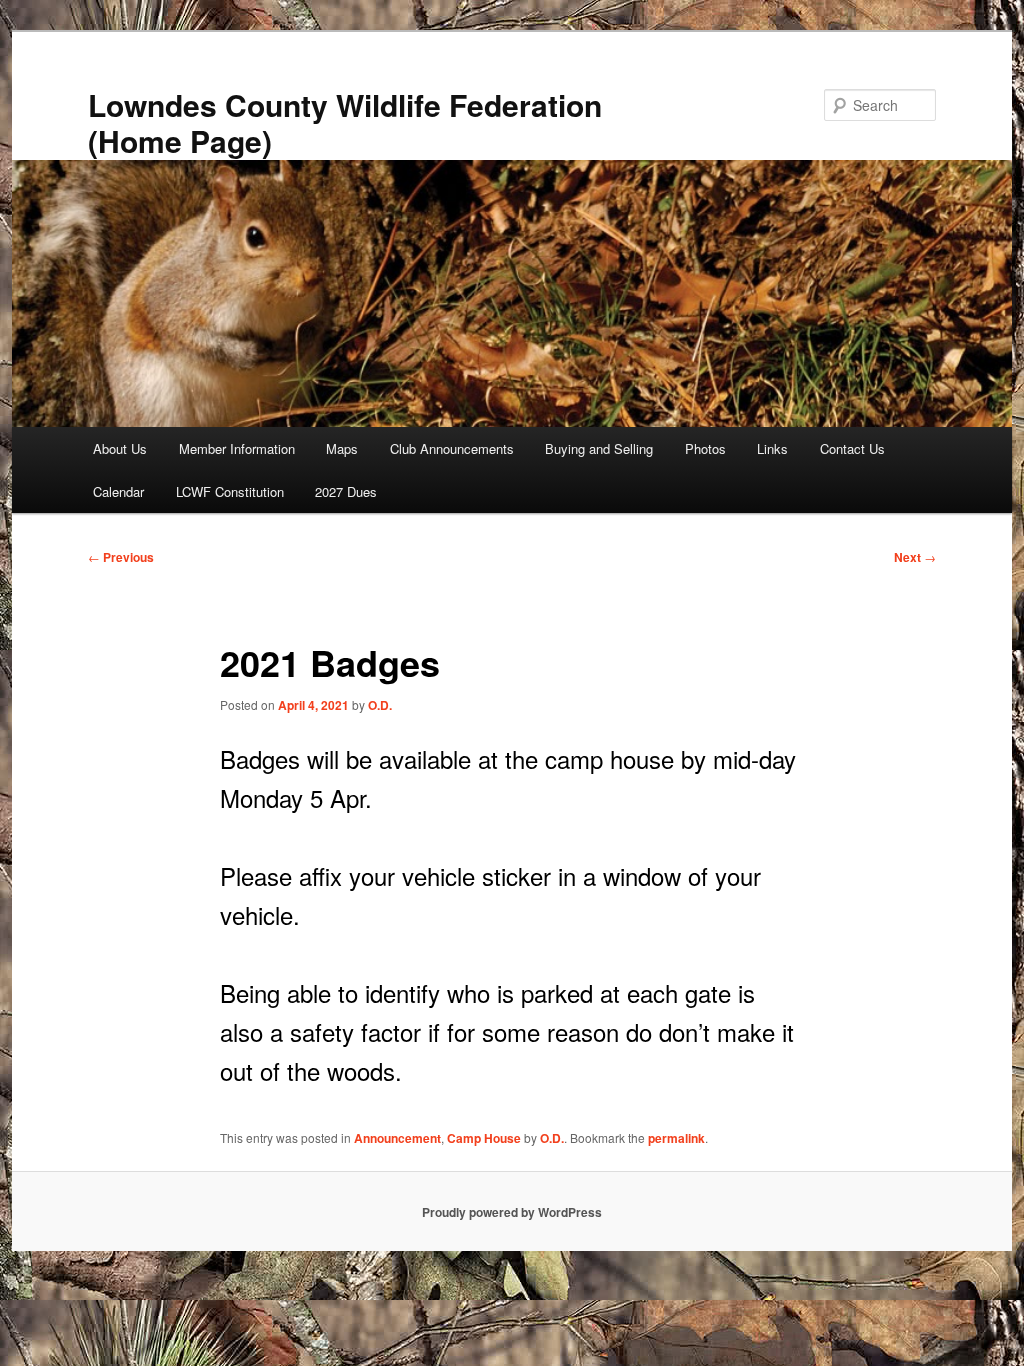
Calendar (118, 491)
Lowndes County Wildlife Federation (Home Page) (345, 122)
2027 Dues (346, 491)
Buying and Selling (599, 448)
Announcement (397, 1138)
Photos (705, 448)
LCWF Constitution (230, 491)
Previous (121, 557)
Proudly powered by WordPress (512, 1212)
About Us (120, 448)
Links (772, 448)
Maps (342, 448)
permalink (676, 1138)
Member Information (237, 448)
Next (915, 557)
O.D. (380, 705)
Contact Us (852, 448)
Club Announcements (452, 448)
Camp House (484, 1138)
